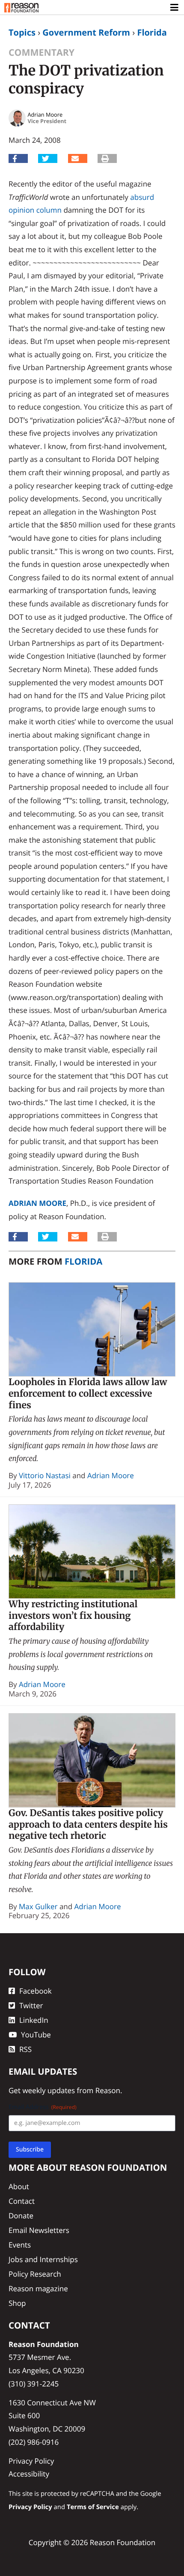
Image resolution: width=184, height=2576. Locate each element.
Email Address (43, 2107)
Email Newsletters (39, 2230)
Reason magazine (38, 2288)
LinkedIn (34, 2020)
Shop (17, 2303)
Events (20, 2245)
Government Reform (86, 32)
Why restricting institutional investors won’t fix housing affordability (73, 1615)
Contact (22, 2201)
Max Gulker (38, 1906)
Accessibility (29, 2474)
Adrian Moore (37, 1203)
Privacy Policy (31, 2461)
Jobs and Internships (43, 2259)
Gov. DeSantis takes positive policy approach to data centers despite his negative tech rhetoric (88, 1824)
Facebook (36, 1991)
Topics (22, 32)
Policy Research (35, 2274)
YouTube (36, 2035)
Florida (152, 32)
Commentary (42, 53)
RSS (25, 2049)
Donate (21, 2216)
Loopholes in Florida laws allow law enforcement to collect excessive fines (88, 1393)
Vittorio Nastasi (45, 1475)
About (19, 2186)
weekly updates (49, 2090)
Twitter (31, 2005)
